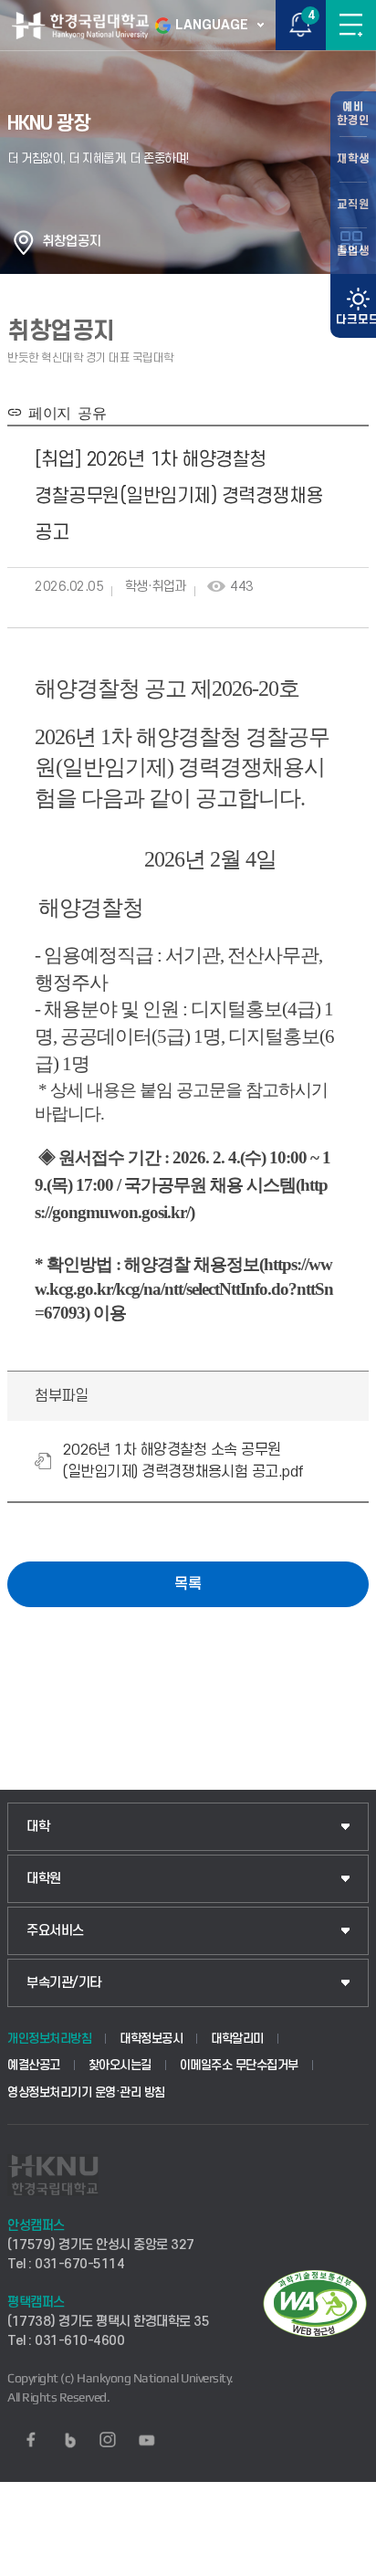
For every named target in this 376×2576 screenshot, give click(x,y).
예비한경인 (353, 114)
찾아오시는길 (120, 2065)
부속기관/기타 (64, 1983)
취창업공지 (72, 242)
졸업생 (353, 251)
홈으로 (24, 242)
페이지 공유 (64, 412)
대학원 (44, 1879)
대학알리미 (237, 2039)
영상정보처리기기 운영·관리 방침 (86, 2092)
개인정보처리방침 (49, 2039)
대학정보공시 (151, 2039)
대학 (38, 1827)
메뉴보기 (351, 25)
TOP (345, 2561)
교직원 (353, 205)
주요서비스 (55, 1931)
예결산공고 (34, 2065)
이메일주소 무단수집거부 (239, 2065)
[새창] (31, 2440)
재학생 (353, 159)
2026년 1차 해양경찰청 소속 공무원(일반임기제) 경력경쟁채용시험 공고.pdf (183, 1461)
